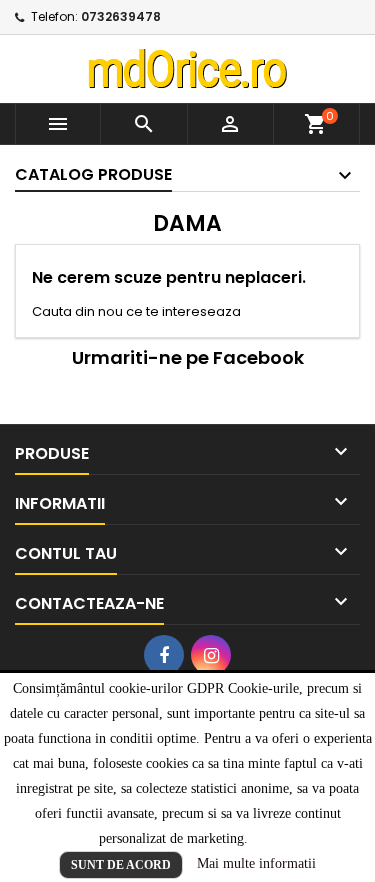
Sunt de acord (121, 865)
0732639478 (121, 16)
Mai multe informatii (256, 863)
